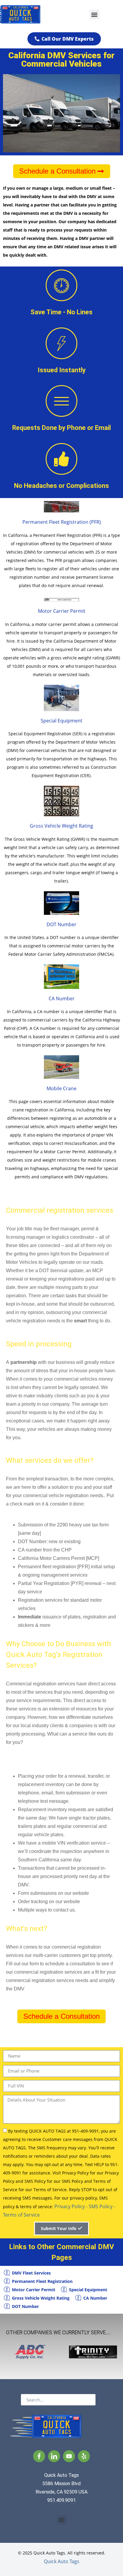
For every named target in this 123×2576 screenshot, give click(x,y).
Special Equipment (61, 721)
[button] (94, 14)
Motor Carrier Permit (62, 611)
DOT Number (61, 924)
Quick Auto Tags (62, 2561)
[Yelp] (84, 2456)
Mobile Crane (61, 1088)
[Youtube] (69, 2456)
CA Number (62, 998)
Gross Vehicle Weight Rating (61, 826)
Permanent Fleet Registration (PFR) (62, 522)
